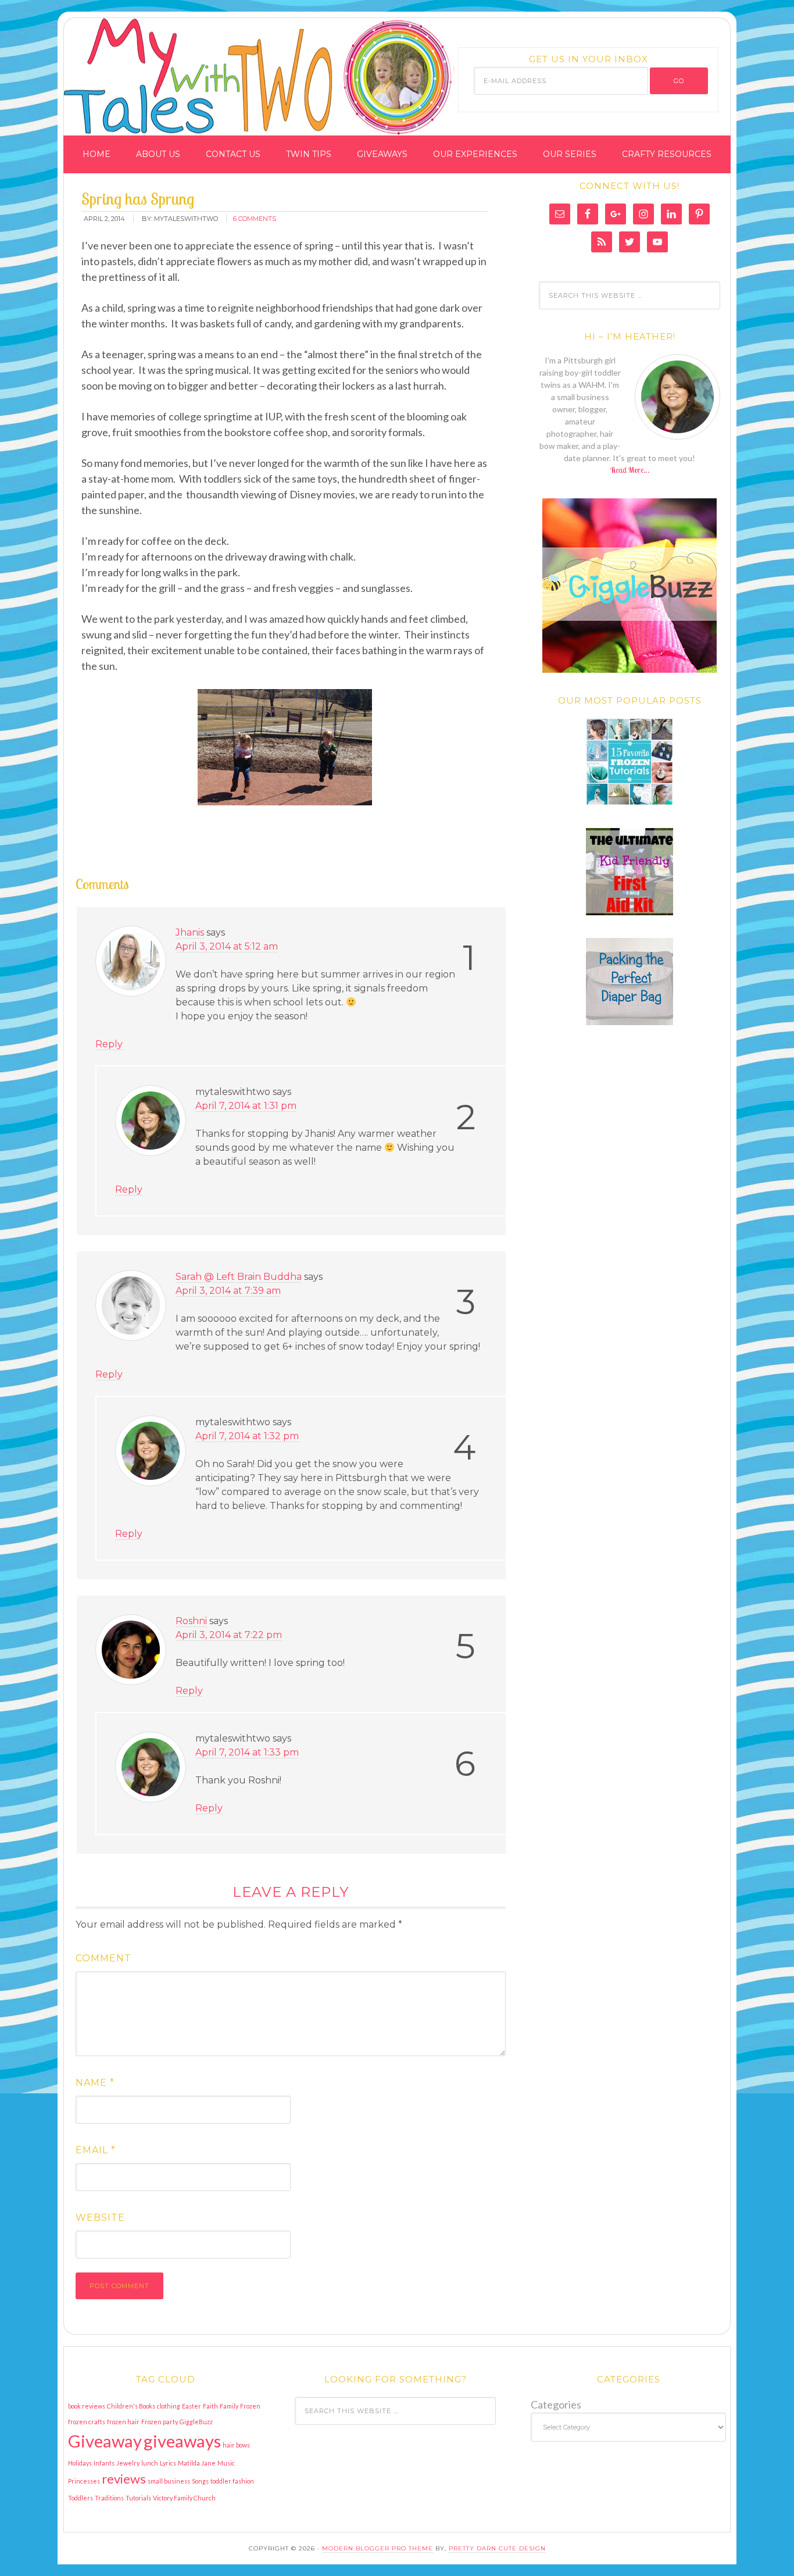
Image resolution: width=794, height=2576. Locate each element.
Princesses (84, 2481)
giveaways (182, 2441)
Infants (104, 2463)
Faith (210, 2406)
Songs (200, 2481)
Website (100, 2218)
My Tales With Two (209, 72)
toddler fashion (232, 2481)
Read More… (630, 470)
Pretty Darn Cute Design (497, 2548)
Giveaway (105, 2441)
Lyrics (168, 2463)
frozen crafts (87, 2422)
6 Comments (255, 219)
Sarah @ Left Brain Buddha (239, 1277)
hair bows (236, 2445)
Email (96, 2150)
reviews (124, 2479)
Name (95, 2083)
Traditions (109, 2498)
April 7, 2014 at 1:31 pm (246, 1106)
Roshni (191, 1621)
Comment (103, 1958)
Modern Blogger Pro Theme (378, 2548)
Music (226, 2463)
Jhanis (190, 932)
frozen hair (123, 2422)
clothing (169, 2406)
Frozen (250, 2406)
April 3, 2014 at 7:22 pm (229, 1635)
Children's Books (131, 2406)
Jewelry (128, 2463)
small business (169, 2481)
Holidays (80, 2463)
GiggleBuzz (196, 2422)
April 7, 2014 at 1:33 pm (247, 1752)
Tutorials (138, 2498)
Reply (109, 1044)
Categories (556, 2404)
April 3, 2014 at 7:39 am (228, 1291)
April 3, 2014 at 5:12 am (227, 946)
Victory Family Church (184, 2498)
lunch (150, 2463)
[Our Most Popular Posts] (630, 762)
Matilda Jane (197, 2463)
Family (229, 2406)
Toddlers (81, 2498)
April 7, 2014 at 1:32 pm (247, 1436)
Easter (192, 2406)
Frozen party (160, 2422)
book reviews (87, 2406)
